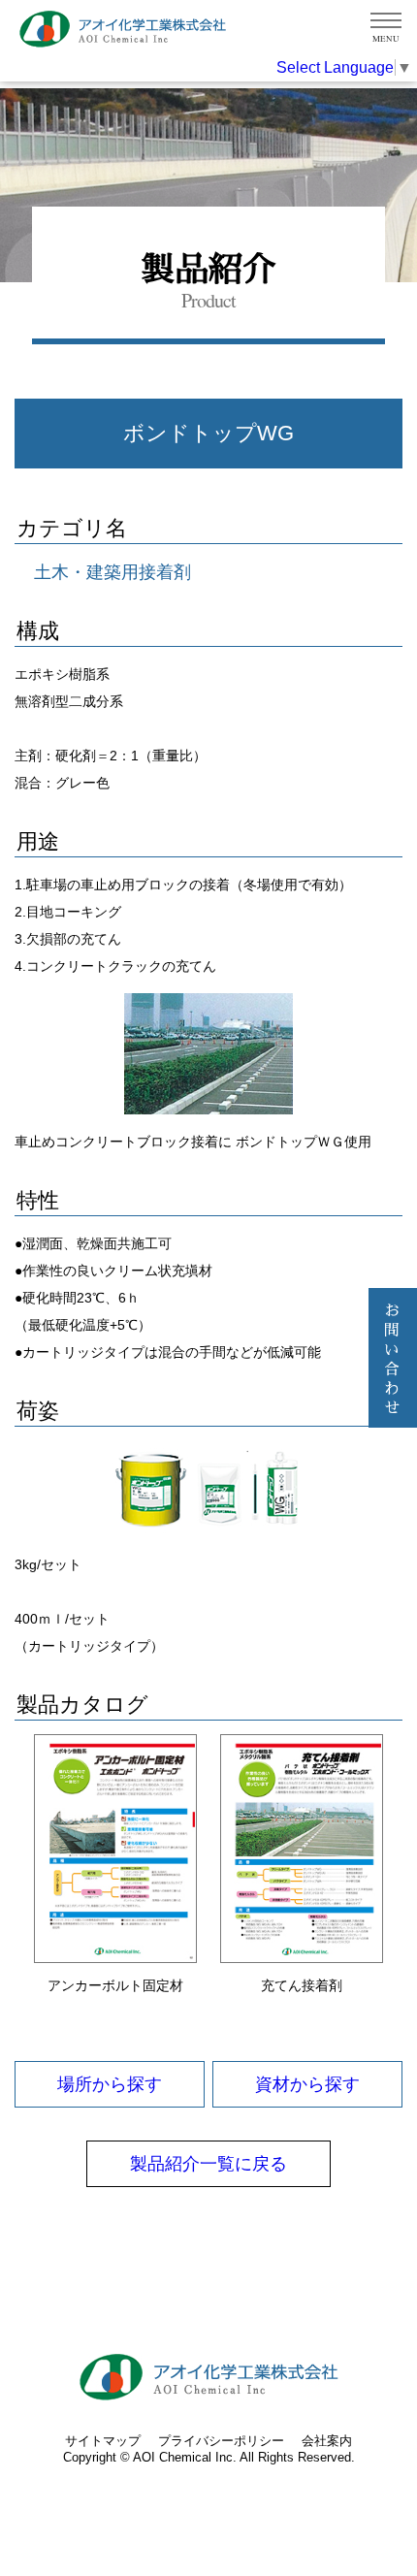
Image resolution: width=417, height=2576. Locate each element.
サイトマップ (103, 2441)
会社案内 (327, 2441)
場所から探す (110, 2084)
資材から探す (307, 2084)
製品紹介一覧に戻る (208, 2164)
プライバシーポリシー (221, 2441)
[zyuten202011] (302, 1849)
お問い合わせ (393, 1360)
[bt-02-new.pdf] (115, 1849)
